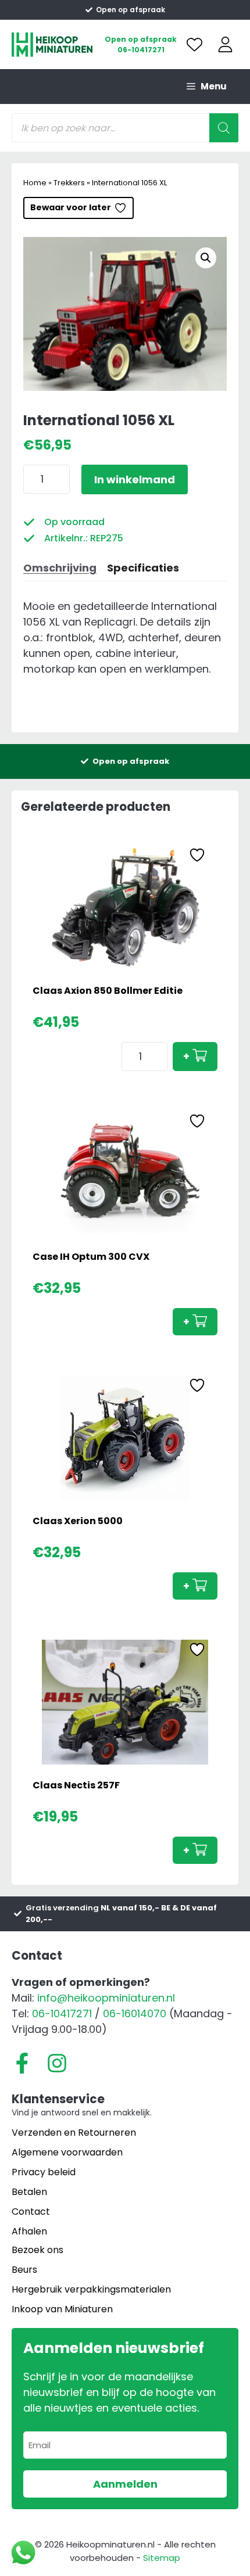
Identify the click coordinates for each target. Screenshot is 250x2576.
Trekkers (69, 183)
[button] (206, 258)
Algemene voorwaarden (67, 2152)
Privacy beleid (44, 2172)
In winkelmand (135, 479)
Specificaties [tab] (143, 568)
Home (35, 183)
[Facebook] (22, 2063)
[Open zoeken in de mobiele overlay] (125, 128)
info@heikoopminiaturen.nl (106, 1998)
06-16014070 (135, 2013)
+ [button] (186, 1056)
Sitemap (162, 2558)
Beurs (24, 2270)
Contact (31, 2212)
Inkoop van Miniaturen (62, 2309)
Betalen (29, 2192)
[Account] (225, 44)
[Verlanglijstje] (194, 44)
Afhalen (29, 2231)
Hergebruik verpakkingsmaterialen (91, 2289)
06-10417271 (141, 50)
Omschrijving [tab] (60, 568)
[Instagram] (57, 2063)
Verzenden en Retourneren (74, 2133)
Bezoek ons (37, 2250)
